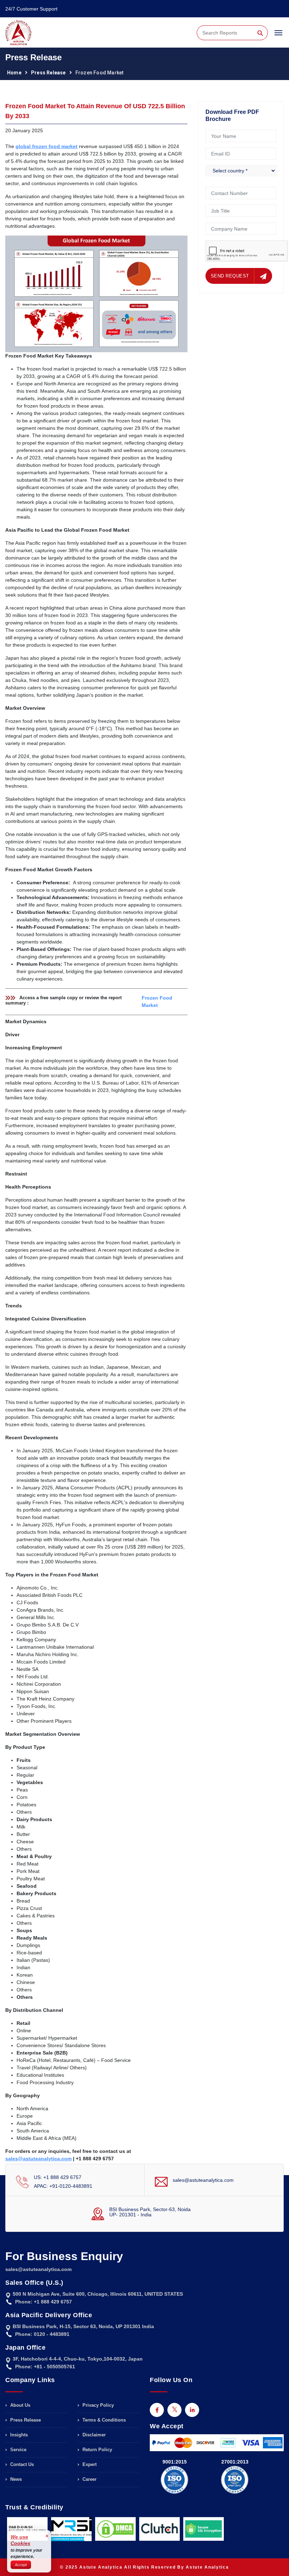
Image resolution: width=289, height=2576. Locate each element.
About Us (20, 2405)
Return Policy (97, 2450)
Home (14, 73)
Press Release (48, 73)
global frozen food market (47, 146)
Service (18, 2450)
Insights (18, 2435)
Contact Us (21, 2464)
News (15, 2479)
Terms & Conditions (103, 2420)
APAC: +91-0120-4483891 (63, 2186)
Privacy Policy (97, 2405)
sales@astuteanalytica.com (203, 2180)
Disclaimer (93, 2435)
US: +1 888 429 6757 (58, 2177)
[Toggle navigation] (278, 36)
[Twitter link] (174, 2410)
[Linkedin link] (192, 2410)
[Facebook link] (157, 2410)
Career (89, 2479)
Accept (21, 2565)
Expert (89, 2464)
